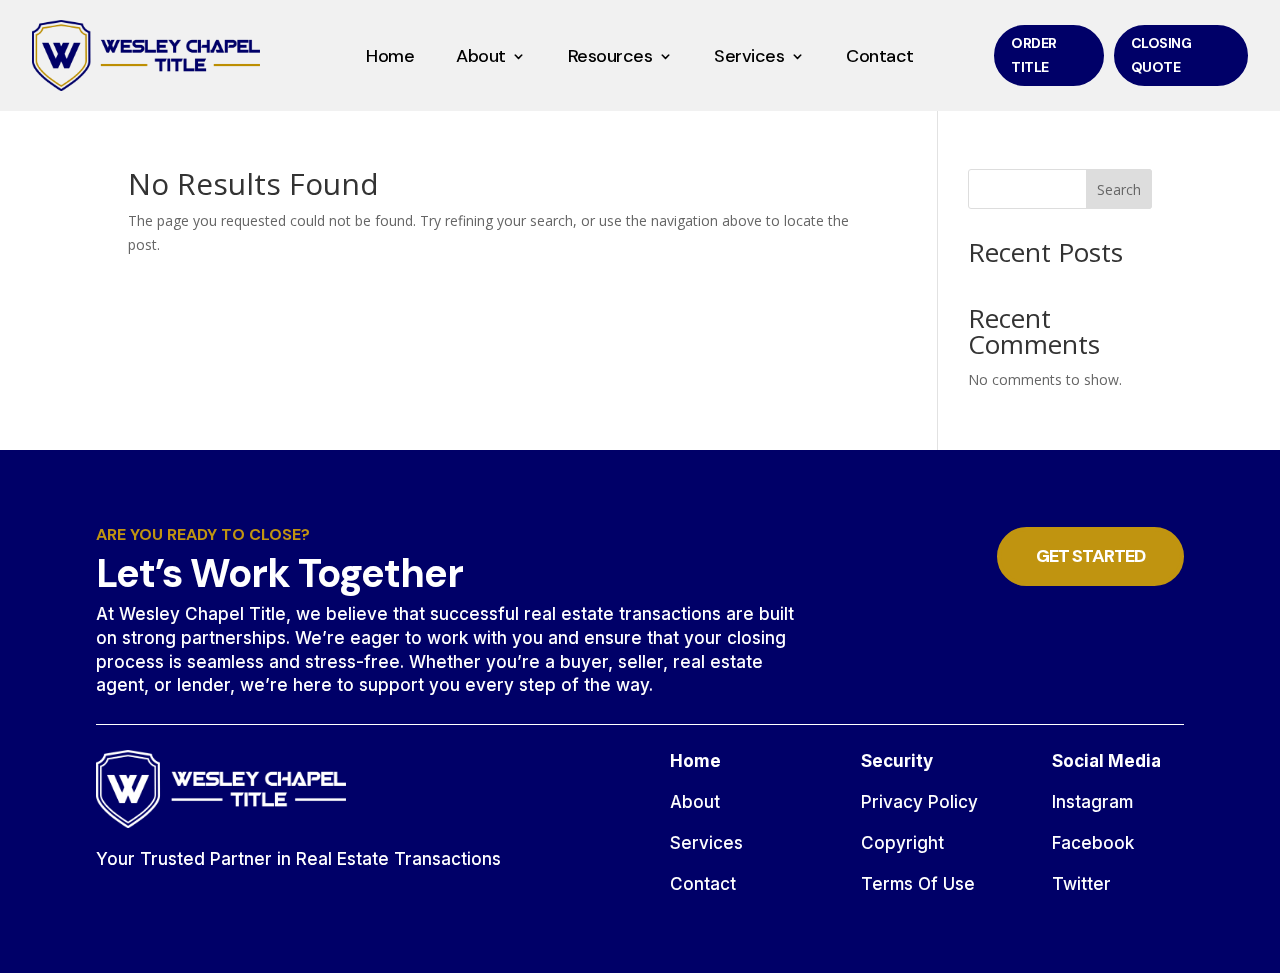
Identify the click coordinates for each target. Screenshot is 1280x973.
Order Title (1034, 55)
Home (390, 58)
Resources (610, 58)
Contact (880, 58)
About (481, 58)
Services (749, 58)
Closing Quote (1161, 55)
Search (1119, 189)
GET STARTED (1090, 556)
